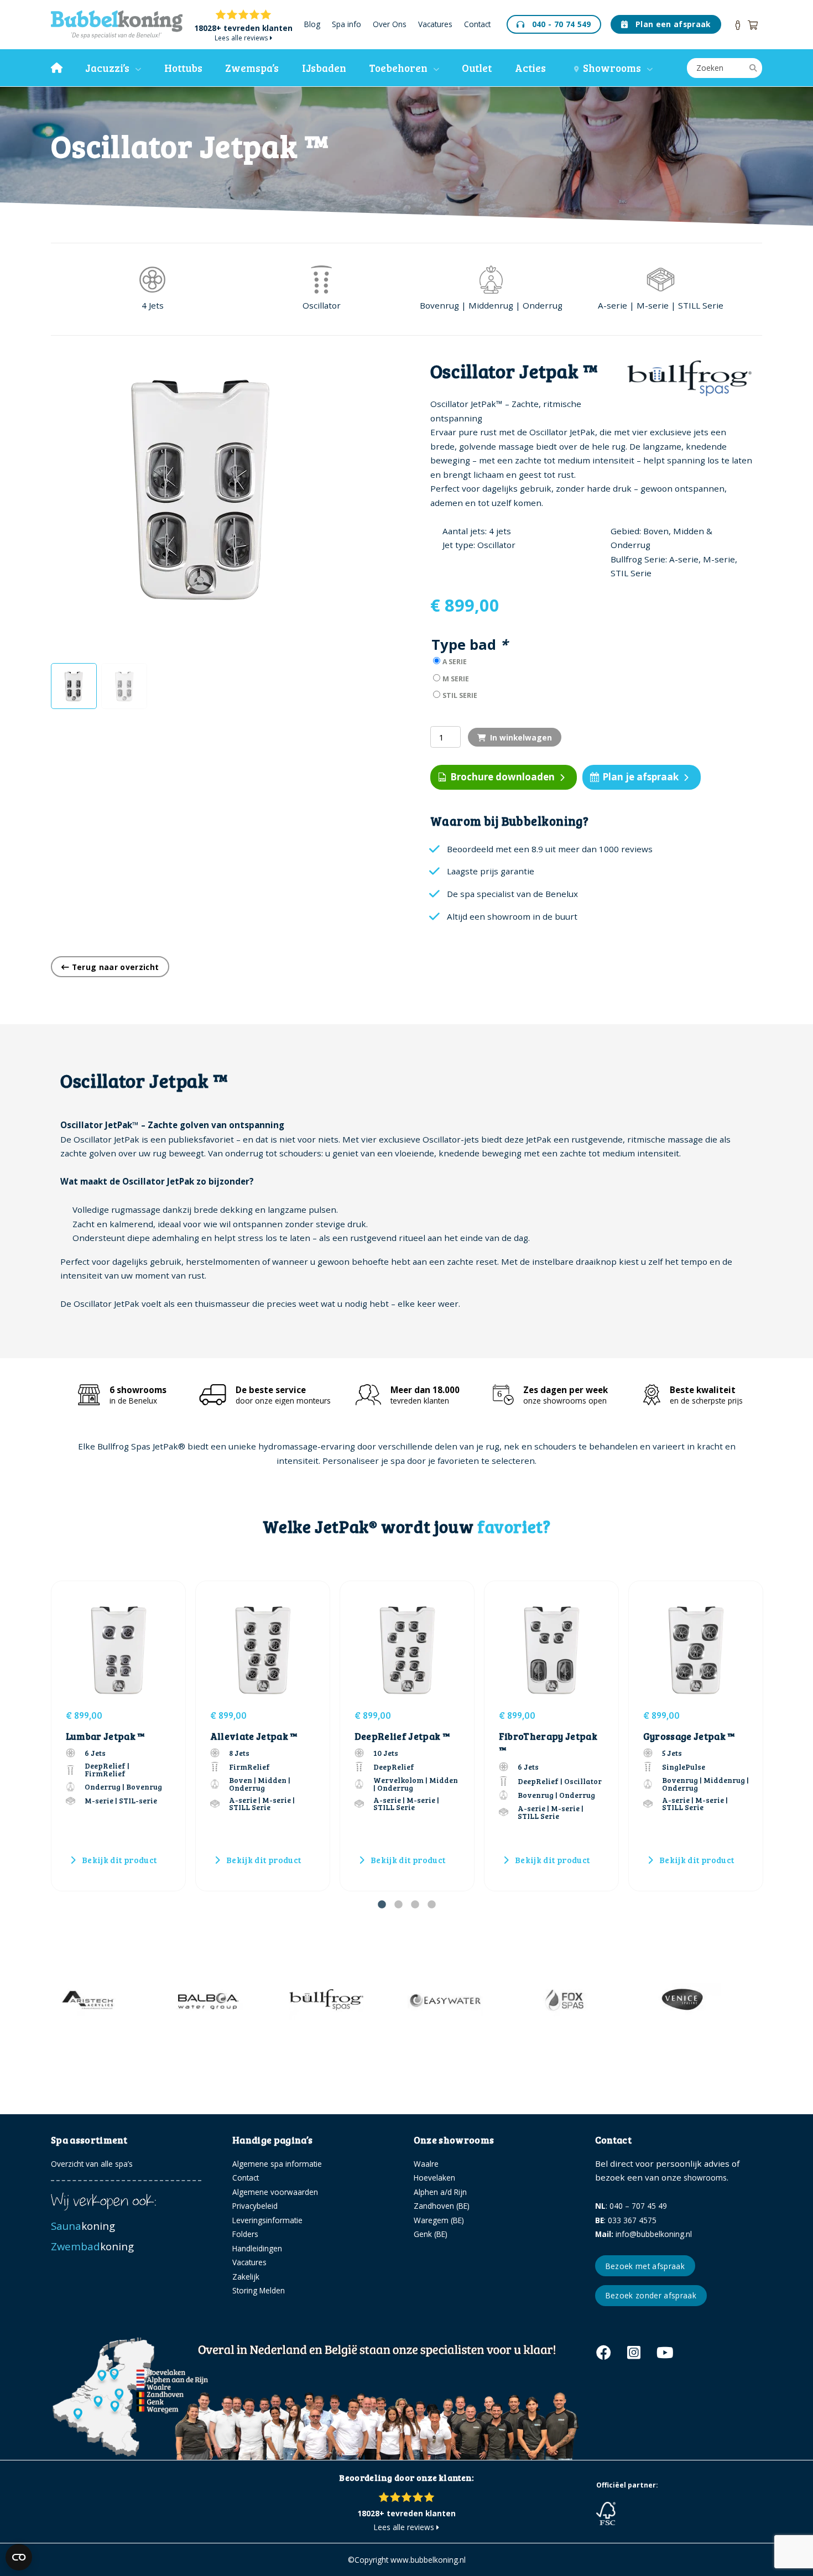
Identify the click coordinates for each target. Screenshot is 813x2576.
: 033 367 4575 (626, 2220)
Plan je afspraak (640, 777)
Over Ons (390, 25)
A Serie (455, 662)
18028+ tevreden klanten (243, 28)
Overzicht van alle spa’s (92, 2164)
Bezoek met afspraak (645, 2266)
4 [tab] (431, 1905)
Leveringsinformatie (267, 2220)
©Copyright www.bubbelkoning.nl (407, 2560)
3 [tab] (415, 1905)
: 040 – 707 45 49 (631, 2206)
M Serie (456, 679)
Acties (530, 68)
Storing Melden (259, 2290)
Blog (312, 25)
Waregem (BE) (439, 2220)
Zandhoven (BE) (442, 2206)
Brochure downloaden (502, 777)
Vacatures (435, 25)
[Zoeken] (753, 68)
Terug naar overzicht (114, 967)
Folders (245, 2234)
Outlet (477, 68)
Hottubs (183, 68)
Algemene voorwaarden (275, 2192)
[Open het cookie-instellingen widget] (19, 2557)
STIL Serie (460, 695)
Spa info (346, 25)
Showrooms (610, 68)
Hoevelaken (434, 2178)
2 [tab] (398, 1905)
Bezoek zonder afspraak (651, 2295)
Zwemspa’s (252, 68)
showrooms (705, 2178)
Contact (477, 25)
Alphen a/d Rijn (440, 2192)
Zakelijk (246, 2277)
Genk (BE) (431, 2234)
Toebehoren (398, 68)
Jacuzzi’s (107, 68)
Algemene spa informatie (277, 2164)
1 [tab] (382, 1905)
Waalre (426, 2164)
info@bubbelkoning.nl (643, 2234)
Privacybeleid (255, 2206)
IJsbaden (324, 68)
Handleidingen (257, 2248)
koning (84, 2226)
